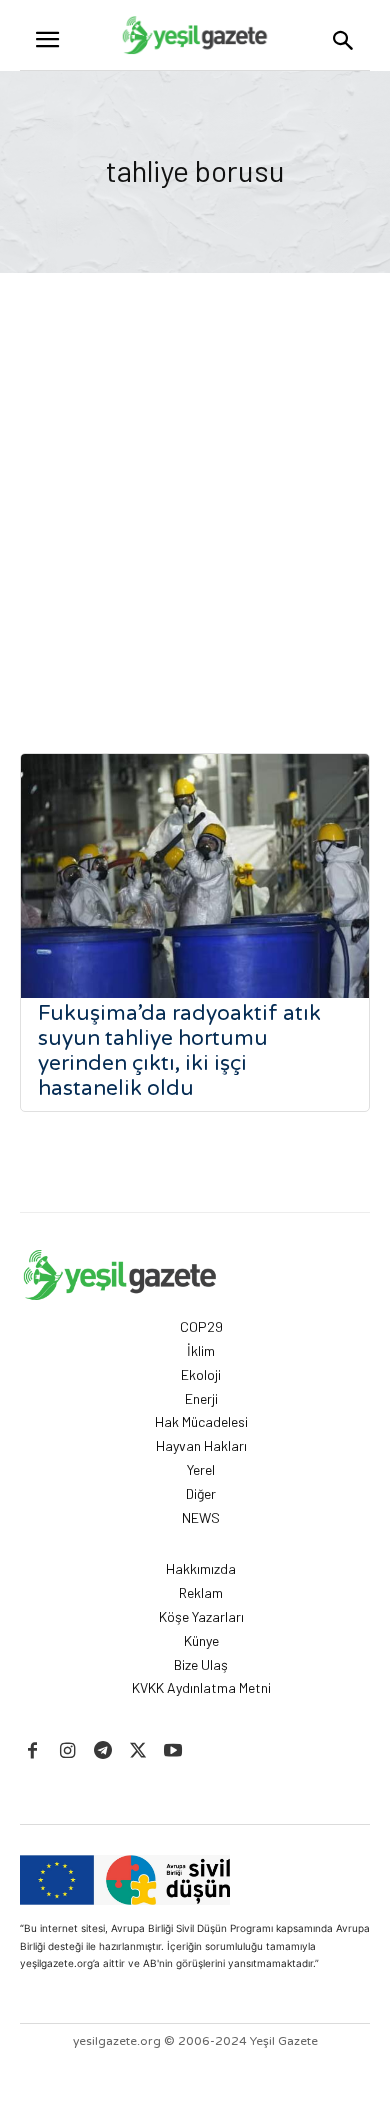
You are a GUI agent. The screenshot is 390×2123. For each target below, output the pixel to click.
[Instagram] (67, 1751)
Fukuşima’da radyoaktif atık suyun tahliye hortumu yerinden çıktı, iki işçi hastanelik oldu (179, 1051)
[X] (138, 1751)
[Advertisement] (195, 478)
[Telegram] (102, 1751)
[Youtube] (173, 1751)
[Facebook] (32, 1751)
